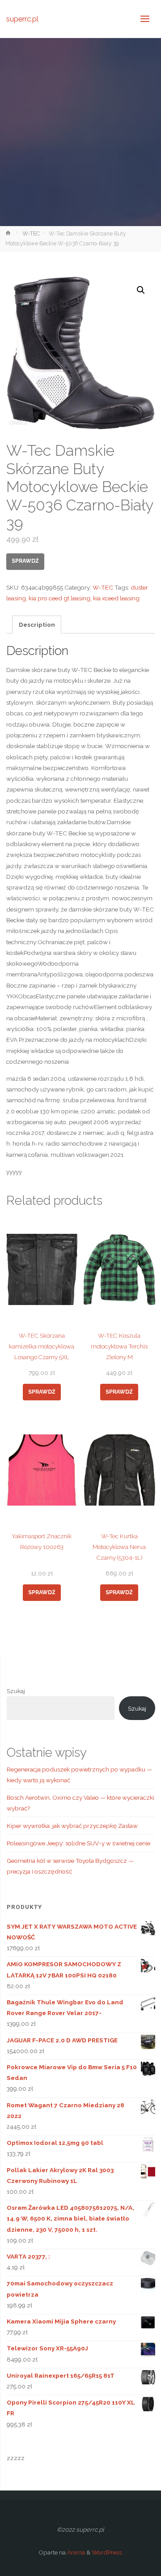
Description (37, 625)
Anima (75, 2552)
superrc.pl (22, 19)
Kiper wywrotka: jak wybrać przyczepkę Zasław (72, 1826)
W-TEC (31, 234)
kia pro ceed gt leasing (59, 598)
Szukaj (16, 1691)
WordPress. (107, 2552)
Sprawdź (25, 561)
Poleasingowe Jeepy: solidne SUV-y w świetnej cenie (78, 1843)
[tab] (37, 625)
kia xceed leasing (116, 598)
